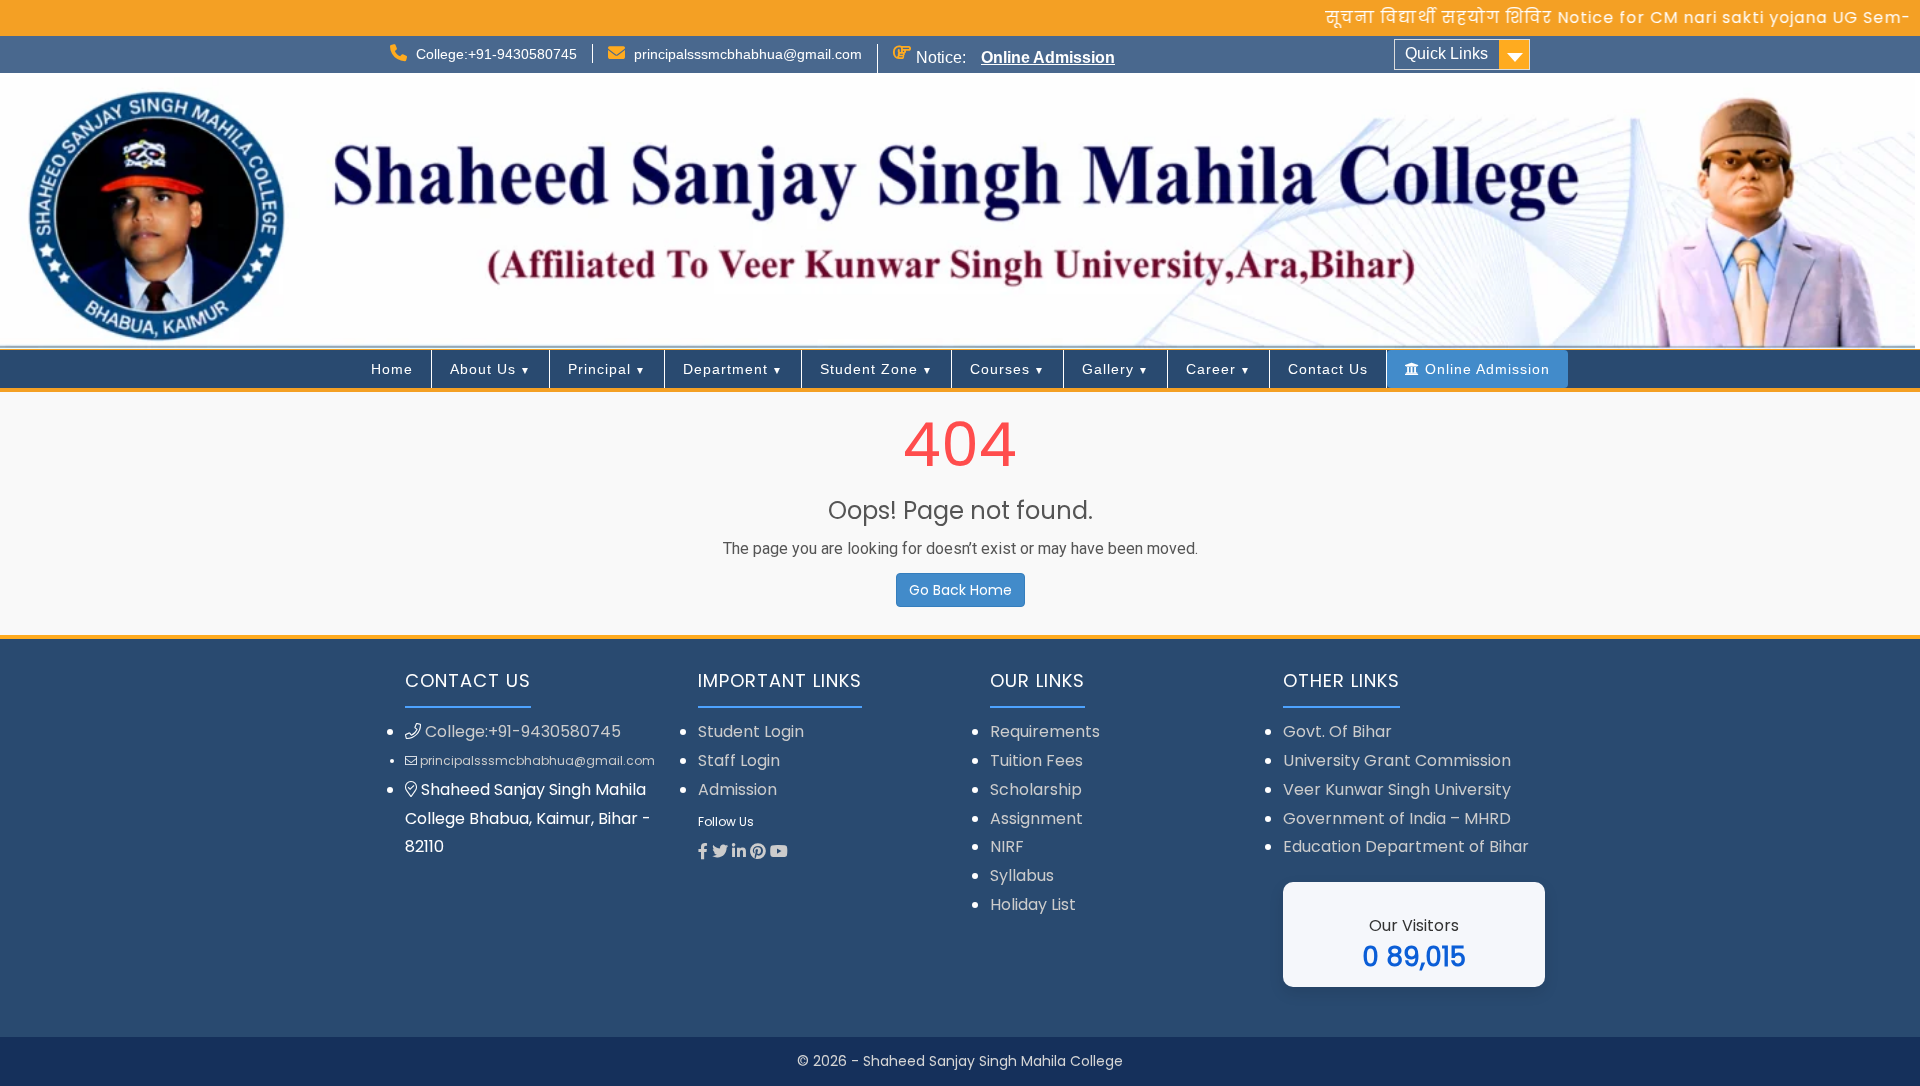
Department (725, 369)
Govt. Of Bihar (1337, 731)
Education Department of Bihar (1406, 846)
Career (1211, 369)
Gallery (1108, 369)
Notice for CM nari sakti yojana (1661, 17)
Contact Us (1328, 369)
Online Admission (1048, 57)
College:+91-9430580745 (496, 54)
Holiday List (1033, 904)
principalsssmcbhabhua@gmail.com (748, 54)
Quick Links (1446, 53)
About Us (483, 369)
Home (392, 369)
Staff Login (739, 760)
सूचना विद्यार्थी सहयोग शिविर (1408, 17)
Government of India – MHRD (1397, 818)
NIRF (1007, 846)
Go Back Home (960, 590)
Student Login (751, 731)
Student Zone (869, 369)
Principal (599, 369)
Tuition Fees (1036, 760)
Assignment (1036, 818)
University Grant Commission (1397, 760)
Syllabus (1022, 875)
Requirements (1045, 731)
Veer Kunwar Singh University (1397, 789)
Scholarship (1036, 789)
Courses (1000, 369)
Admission (737, 789)
